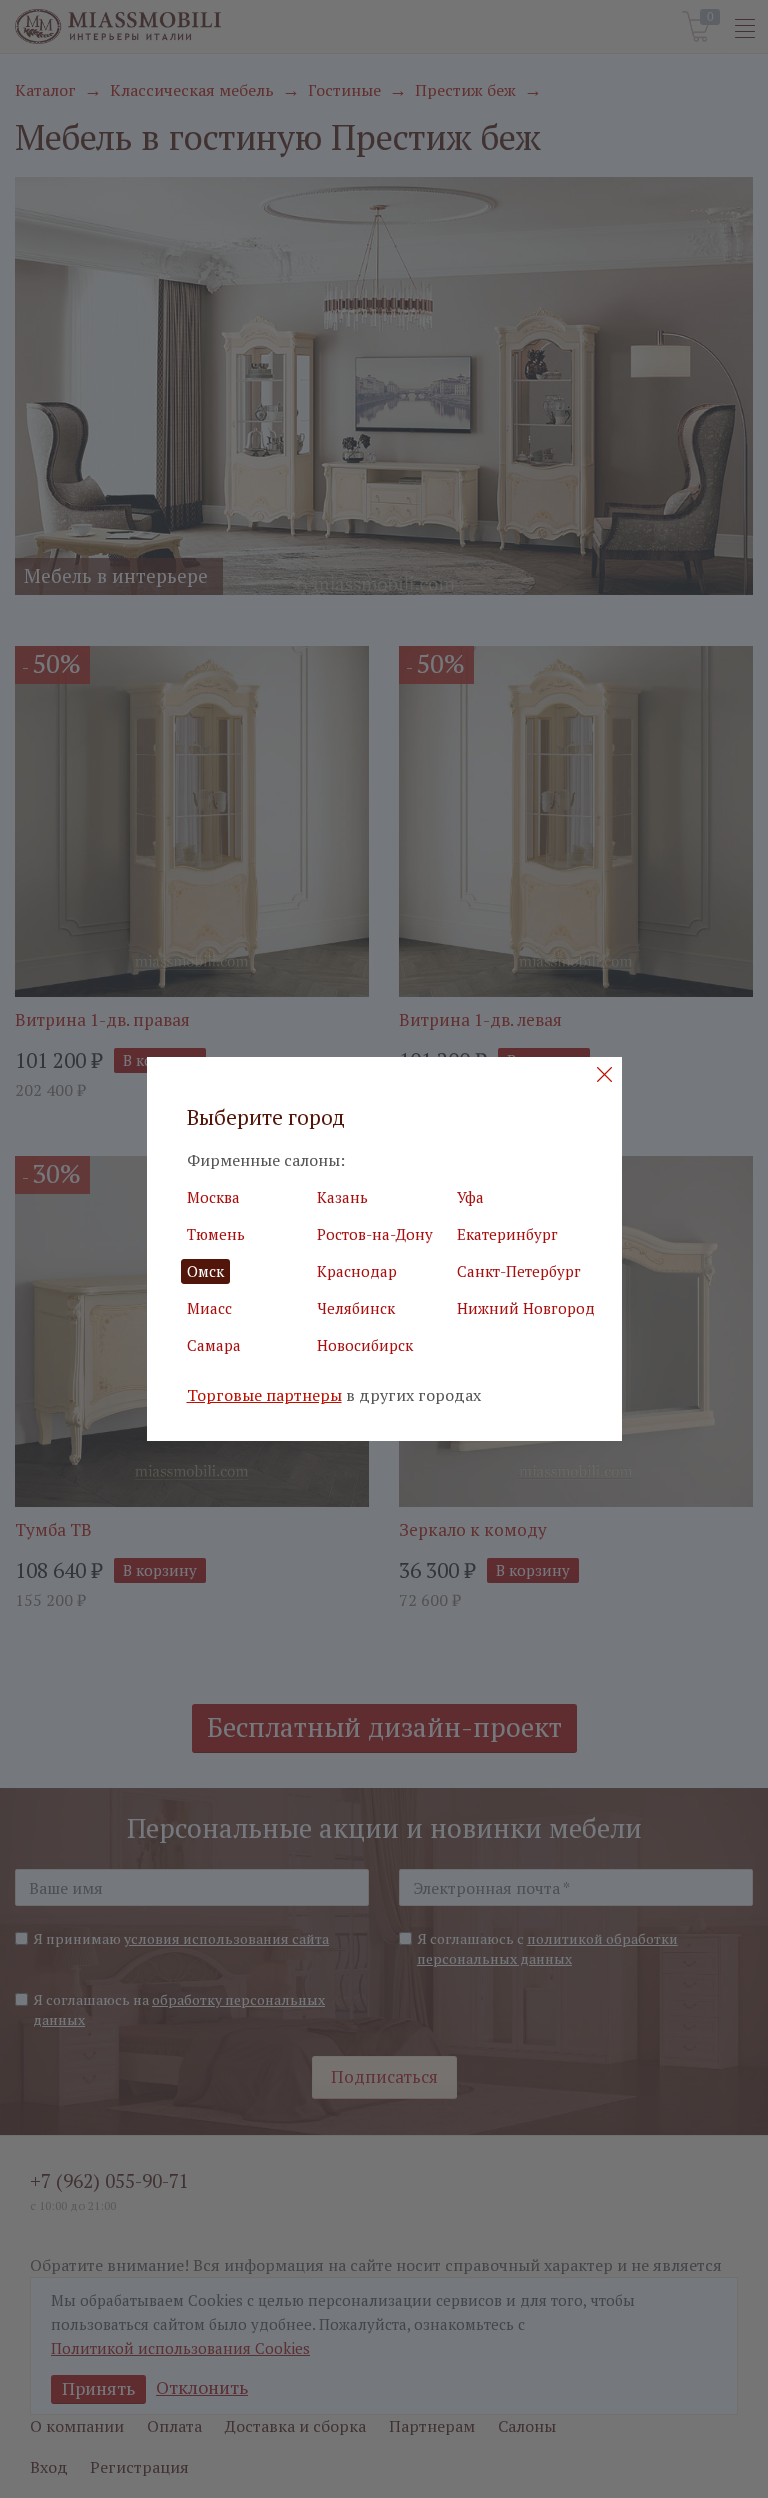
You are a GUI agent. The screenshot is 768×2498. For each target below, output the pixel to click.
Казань (342, 1197)
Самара (214, 1345)
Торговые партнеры (264, 1395)
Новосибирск (365, 1345)
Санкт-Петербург (519, 1271)
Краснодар (357, 1271)
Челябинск (356, 1308)
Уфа (470, 1197)
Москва (213, 1197)
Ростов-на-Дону (375, 1234)
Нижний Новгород (526, 1308)
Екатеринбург (507, 1234)
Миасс (209, 1308)
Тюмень (216, 1234)
